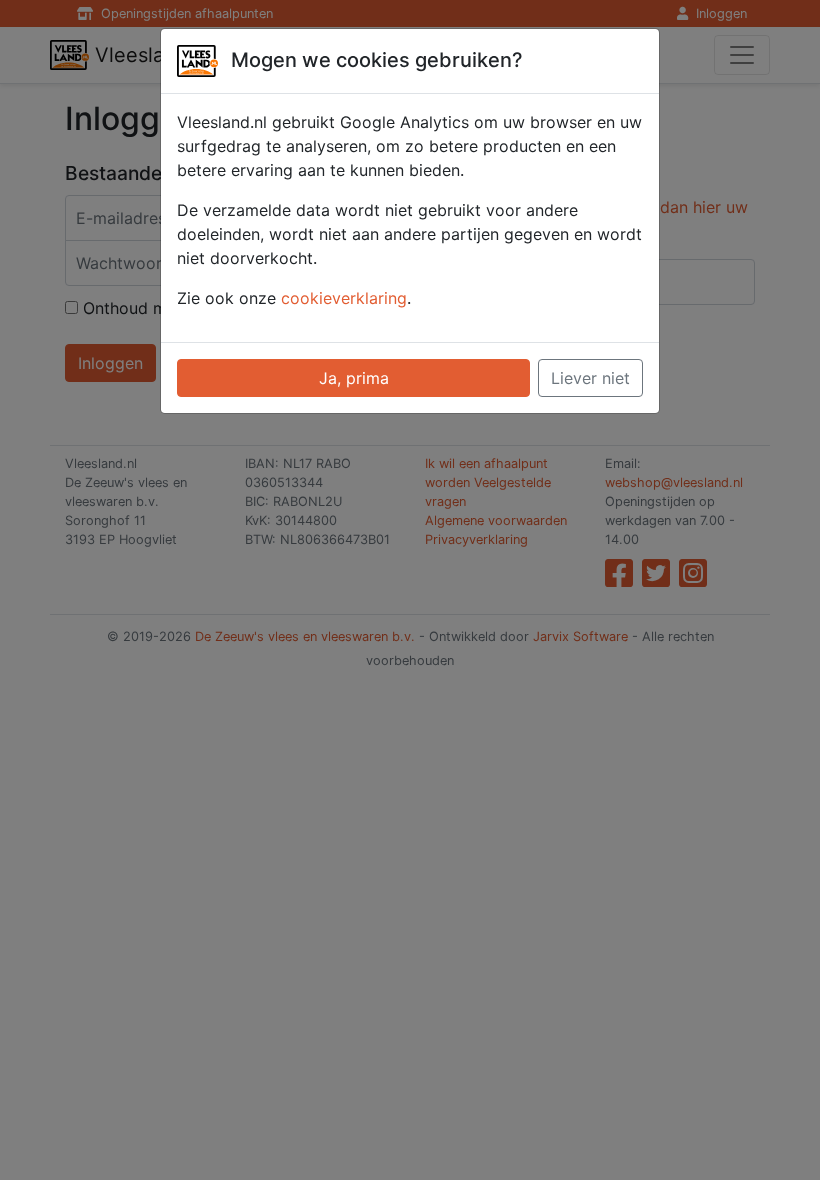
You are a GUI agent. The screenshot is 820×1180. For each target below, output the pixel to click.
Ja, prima (354, 378)
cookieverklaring (344, 298)
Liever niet (590, 378)
